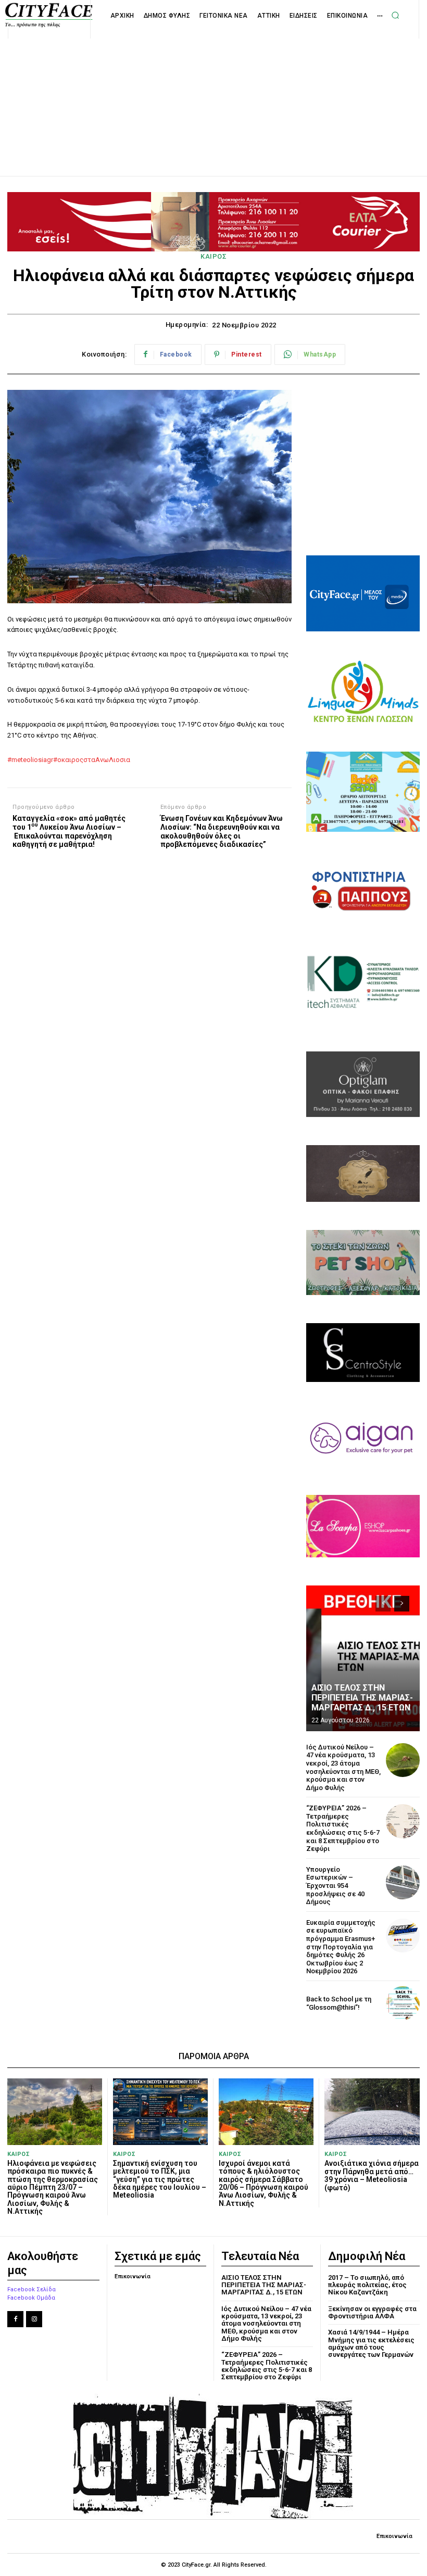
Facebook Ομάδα (31, 2298)
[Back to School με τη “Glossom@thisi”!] (403, 2003)
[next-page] (402, 1604)
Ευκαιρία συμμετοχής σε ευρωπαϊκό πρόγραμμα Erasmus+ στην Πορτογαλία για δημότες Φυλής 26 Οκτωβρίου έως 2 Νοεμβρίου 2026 (341, 1947)
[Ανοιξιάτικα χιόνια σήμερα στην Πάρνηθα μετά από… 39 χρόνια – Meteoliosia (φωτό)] (372, 2112)
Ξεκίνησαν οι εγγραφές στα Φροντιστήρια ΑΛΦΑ (372, 2312)
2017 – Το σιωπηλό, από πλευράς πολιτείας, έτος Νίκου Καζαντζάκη (367, 2285)
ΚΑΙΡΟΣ (213, 256)
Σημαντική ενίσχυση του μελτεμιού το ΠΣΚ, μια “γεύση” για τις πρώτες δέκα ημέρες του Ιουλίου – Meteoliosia (160, 2179)
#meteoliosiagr (30, 760)
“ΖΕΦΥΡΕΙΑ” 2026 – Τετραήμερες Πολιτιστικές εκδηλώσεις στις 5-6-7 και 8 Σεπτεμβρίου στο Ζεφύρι (343, 1828)
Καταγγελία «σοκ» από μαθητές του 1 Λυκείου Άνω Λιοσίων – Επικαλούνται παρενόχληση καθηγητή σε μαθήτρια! (69, 831)
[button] (395, 15)
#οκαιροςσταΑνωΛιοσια (92, 760)
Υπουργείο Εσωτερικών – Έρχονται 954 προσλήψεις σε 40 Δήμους (335, 1886)
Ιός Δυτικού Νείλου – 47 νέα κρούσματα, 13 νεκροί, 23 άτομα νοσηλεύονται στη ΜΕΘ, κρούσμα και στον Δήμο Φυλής (343, 1767)
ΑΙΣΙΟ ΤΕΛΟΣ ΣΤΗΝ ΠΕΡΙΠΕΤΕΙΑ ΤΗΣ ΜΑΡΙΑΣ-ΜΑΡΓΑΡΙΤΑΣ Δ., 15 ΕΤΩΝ (362, 1698)
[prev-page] (383, 1604)
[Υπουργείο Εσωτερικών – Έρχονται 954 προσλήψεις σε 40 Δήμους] (403, 1882)
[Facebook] (15, 2319)
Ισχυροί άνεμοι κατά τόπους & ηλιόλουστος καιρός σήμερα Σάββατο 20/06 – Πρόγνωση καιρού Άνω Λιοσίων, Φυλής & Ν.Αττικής (263, 2183)
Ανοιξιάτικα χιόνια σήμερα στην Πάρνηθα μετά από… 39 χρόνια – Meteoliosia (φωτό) (372, 2175)
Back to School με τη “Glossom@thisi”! (339, 2003)
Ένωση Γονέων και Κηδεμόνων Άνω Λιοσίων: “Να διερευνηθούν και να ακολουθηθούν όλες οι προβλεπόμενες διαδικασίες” (222, 831)
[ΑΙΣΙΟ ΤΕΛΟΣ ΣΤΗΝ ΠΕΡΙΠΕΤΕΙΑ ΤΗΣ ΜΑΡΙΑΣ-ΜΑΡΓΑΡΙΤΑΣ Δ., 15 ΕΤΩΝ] (363, 1658)
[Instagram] (34, 2319)
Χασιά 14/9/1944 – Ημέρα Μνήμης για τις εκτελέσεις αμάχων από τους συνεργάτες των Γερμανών (371, 2343)
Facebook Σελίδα (32, 2289)
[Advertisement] (213, 96)
